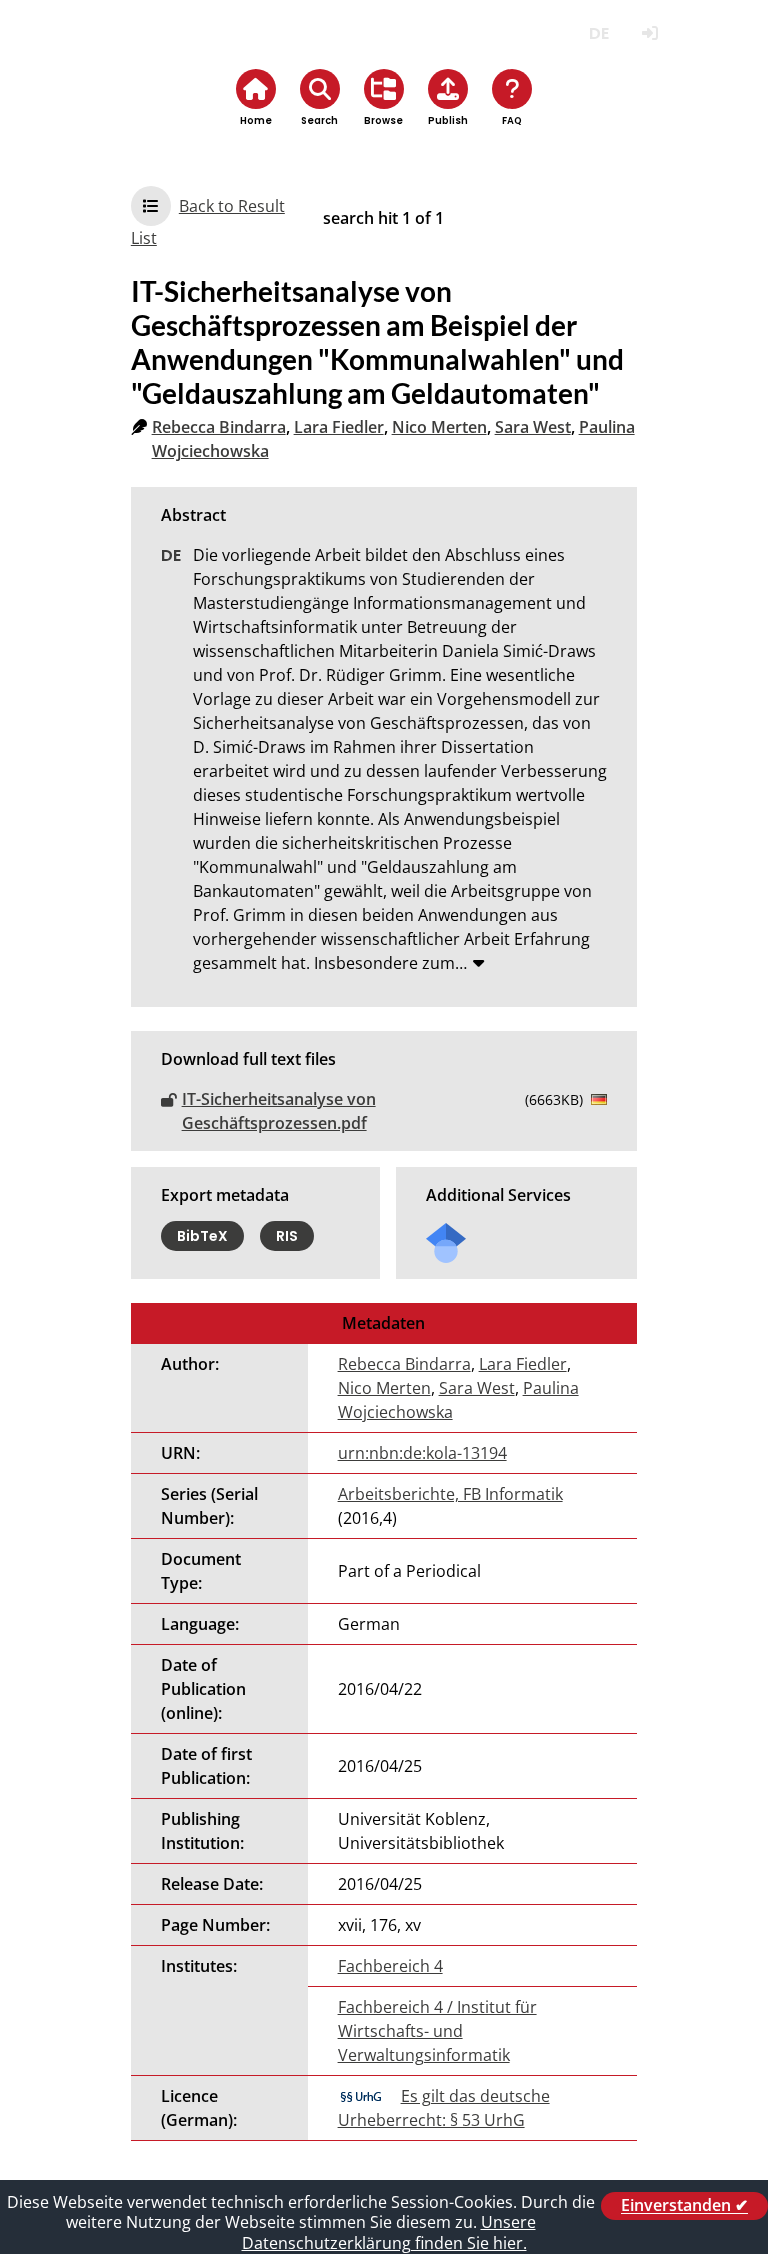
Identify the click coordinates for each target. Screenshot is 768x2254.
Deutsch (598, 33)
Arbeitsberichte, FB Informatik (450, 1494)
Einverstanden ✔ (684, 2206)
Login (649, 33)
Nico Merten (439, 427)
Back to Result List (208, 222)
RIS (287, 1236)
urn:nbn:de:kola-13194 (422, 1453)
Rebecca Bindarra (219, 427)
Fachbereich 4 (390, 1966)
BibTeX (202, 1236)
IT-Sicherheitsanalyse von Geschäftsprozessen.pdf (279, 1111)
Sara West (533, 427)
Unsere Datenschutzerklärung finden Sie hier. (389, 2232)
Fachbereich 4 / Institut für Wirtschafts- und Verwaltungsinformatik (437, 2031)
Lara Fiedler (339, 427)
